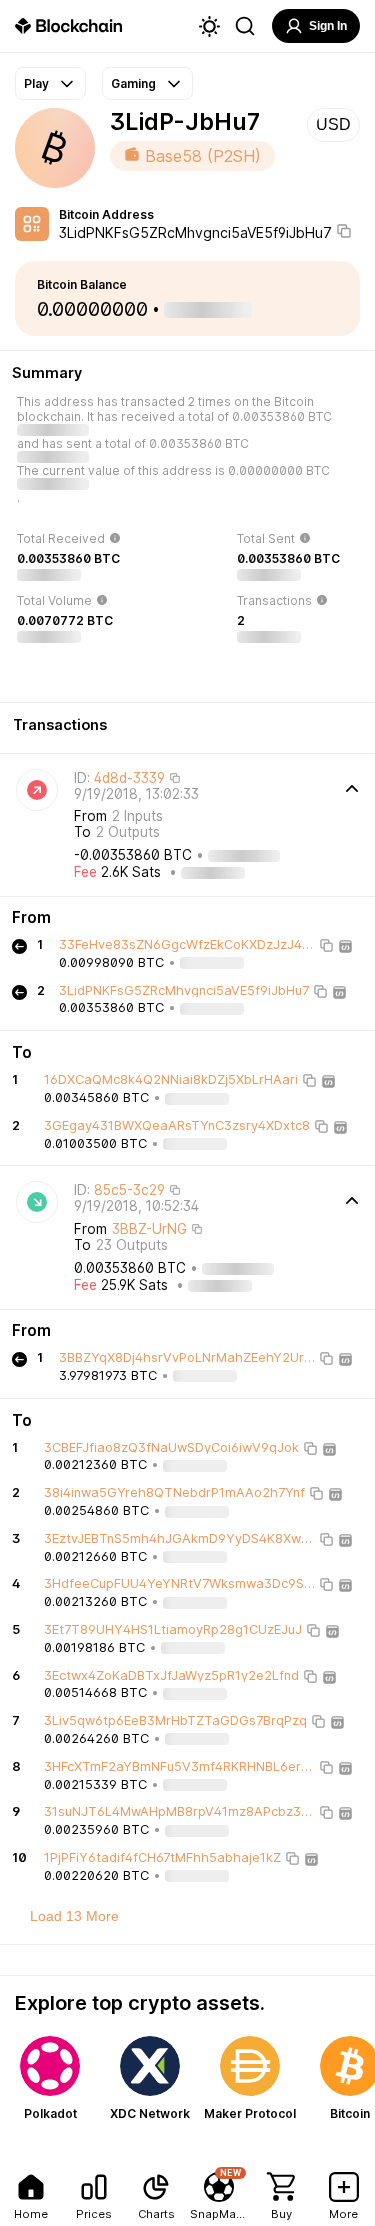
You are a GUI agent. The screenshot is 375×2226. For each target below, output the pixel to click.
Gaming (133, 83)
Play (36, 83)
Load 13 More (74, 1916)
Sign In (328, 26)
